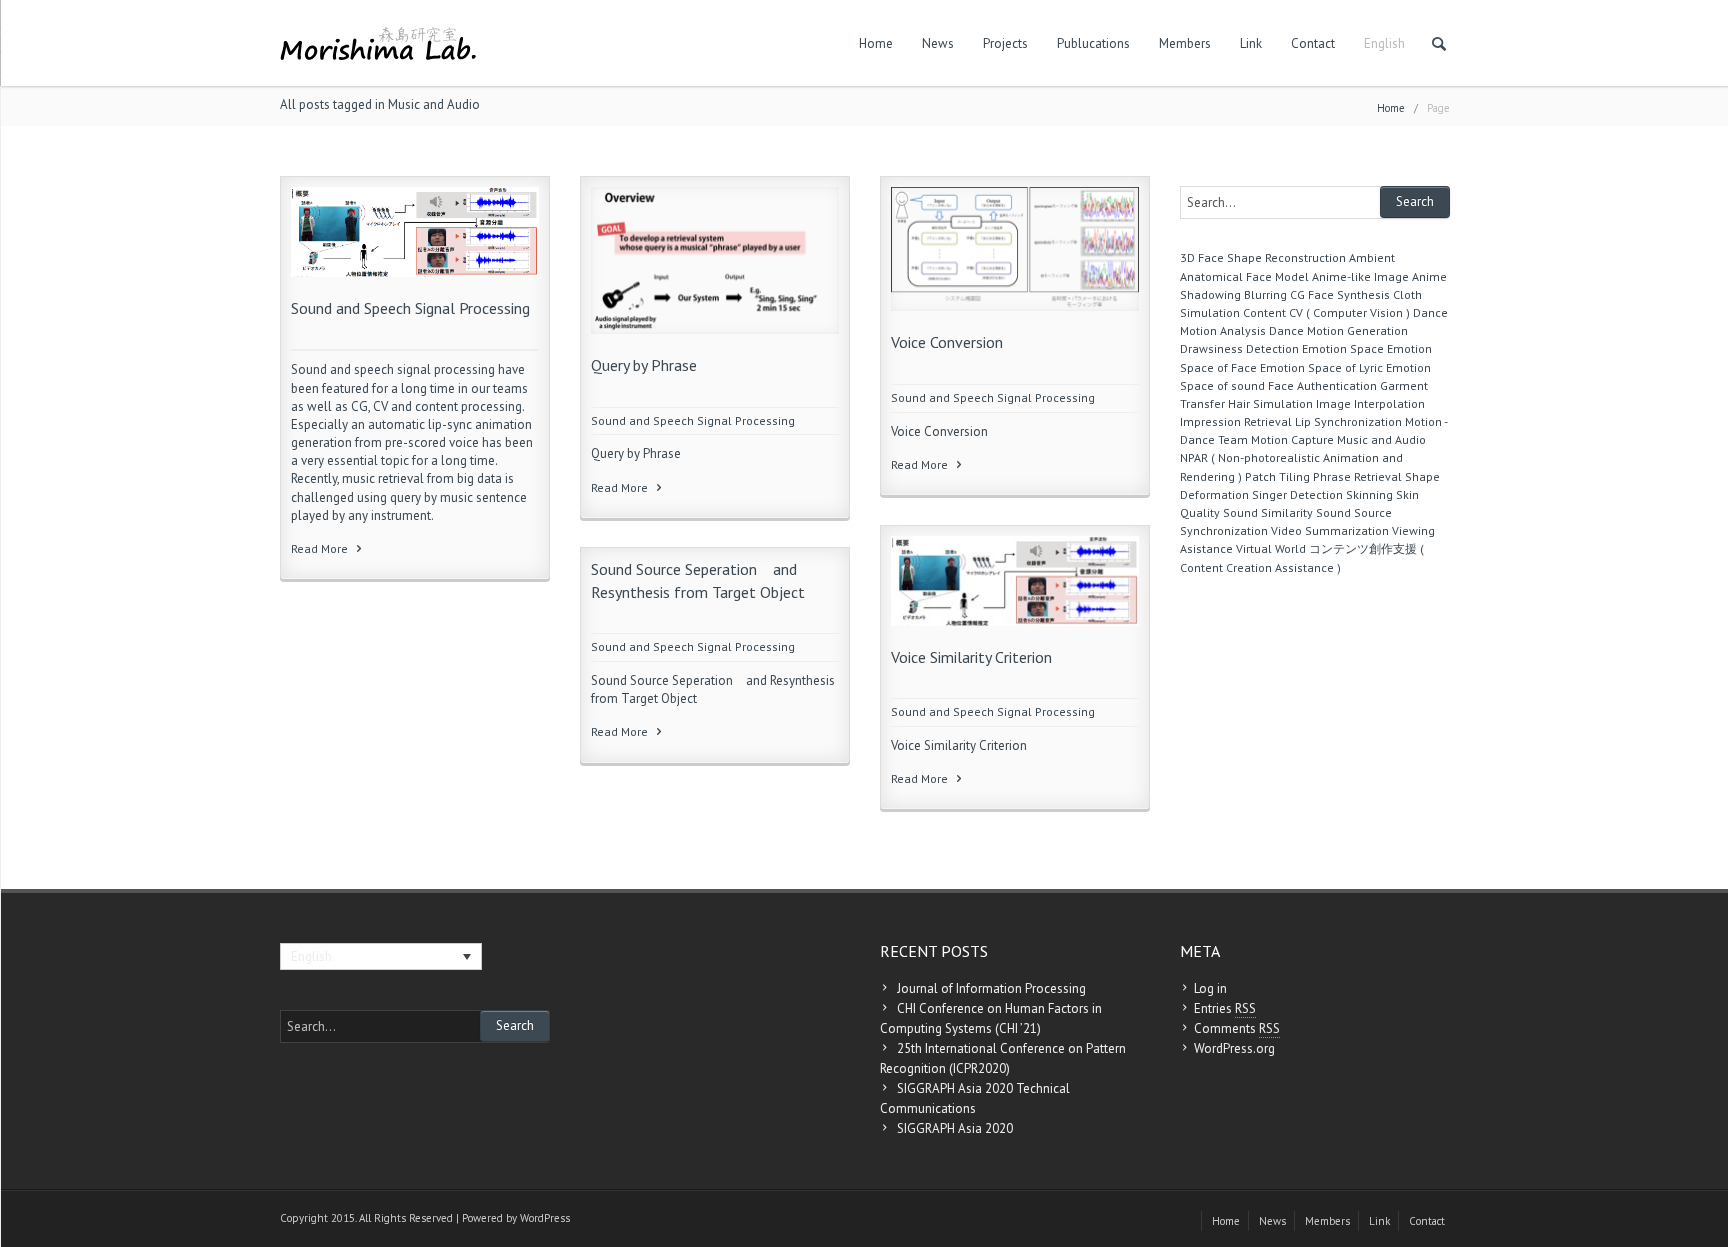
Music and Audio (1381, 439)
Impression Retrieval (1236, 421)
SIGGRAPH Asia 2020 (955, 1128)
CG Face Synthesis (1340, 294)
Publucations (1093, 43)
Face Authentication (1322, 385)
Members (1185, 43)
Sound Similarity (1268, 512)
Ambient (1372, 257)
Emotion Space (1343, 348)
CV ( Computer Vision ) (1349, 312)
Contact (1313, 43)
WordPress (545, 1218)
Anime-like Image (1360, 276)
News (938, 43)
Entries (1225, 1008)
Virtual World (1271, 548)
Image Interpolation (1370, 403)
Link (1251, 43)
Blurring (1265, 294)
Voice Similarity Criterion (971, 657)
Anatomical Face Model (1244, 276)
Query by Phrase (650, 365)
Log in (1210, 988)
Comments (1237, 1028)
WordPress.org (1234, 1048)
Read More (321, 548)
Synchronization (1224, 530)
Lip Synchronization (1348, 421)
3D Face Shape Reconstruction (1263, 257)
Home (876, 43)
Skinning (1369, 494)
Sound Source (1354, 512)
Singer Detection (1297, 494)
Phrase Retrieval (1357, 476)
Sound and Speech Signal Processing (410, 308)
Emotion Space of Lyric (1321, 367)
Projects (1005, 43)
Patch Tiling (1277, 476)
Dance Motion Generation (1338, 330)
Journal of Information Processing (991, 988)
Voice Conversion (947, 342)
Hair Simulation (1270, 403)
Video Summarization (1330, 530)
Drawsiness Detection (1239, 348)
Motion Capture (1292, 439)
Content (1264, 312)
